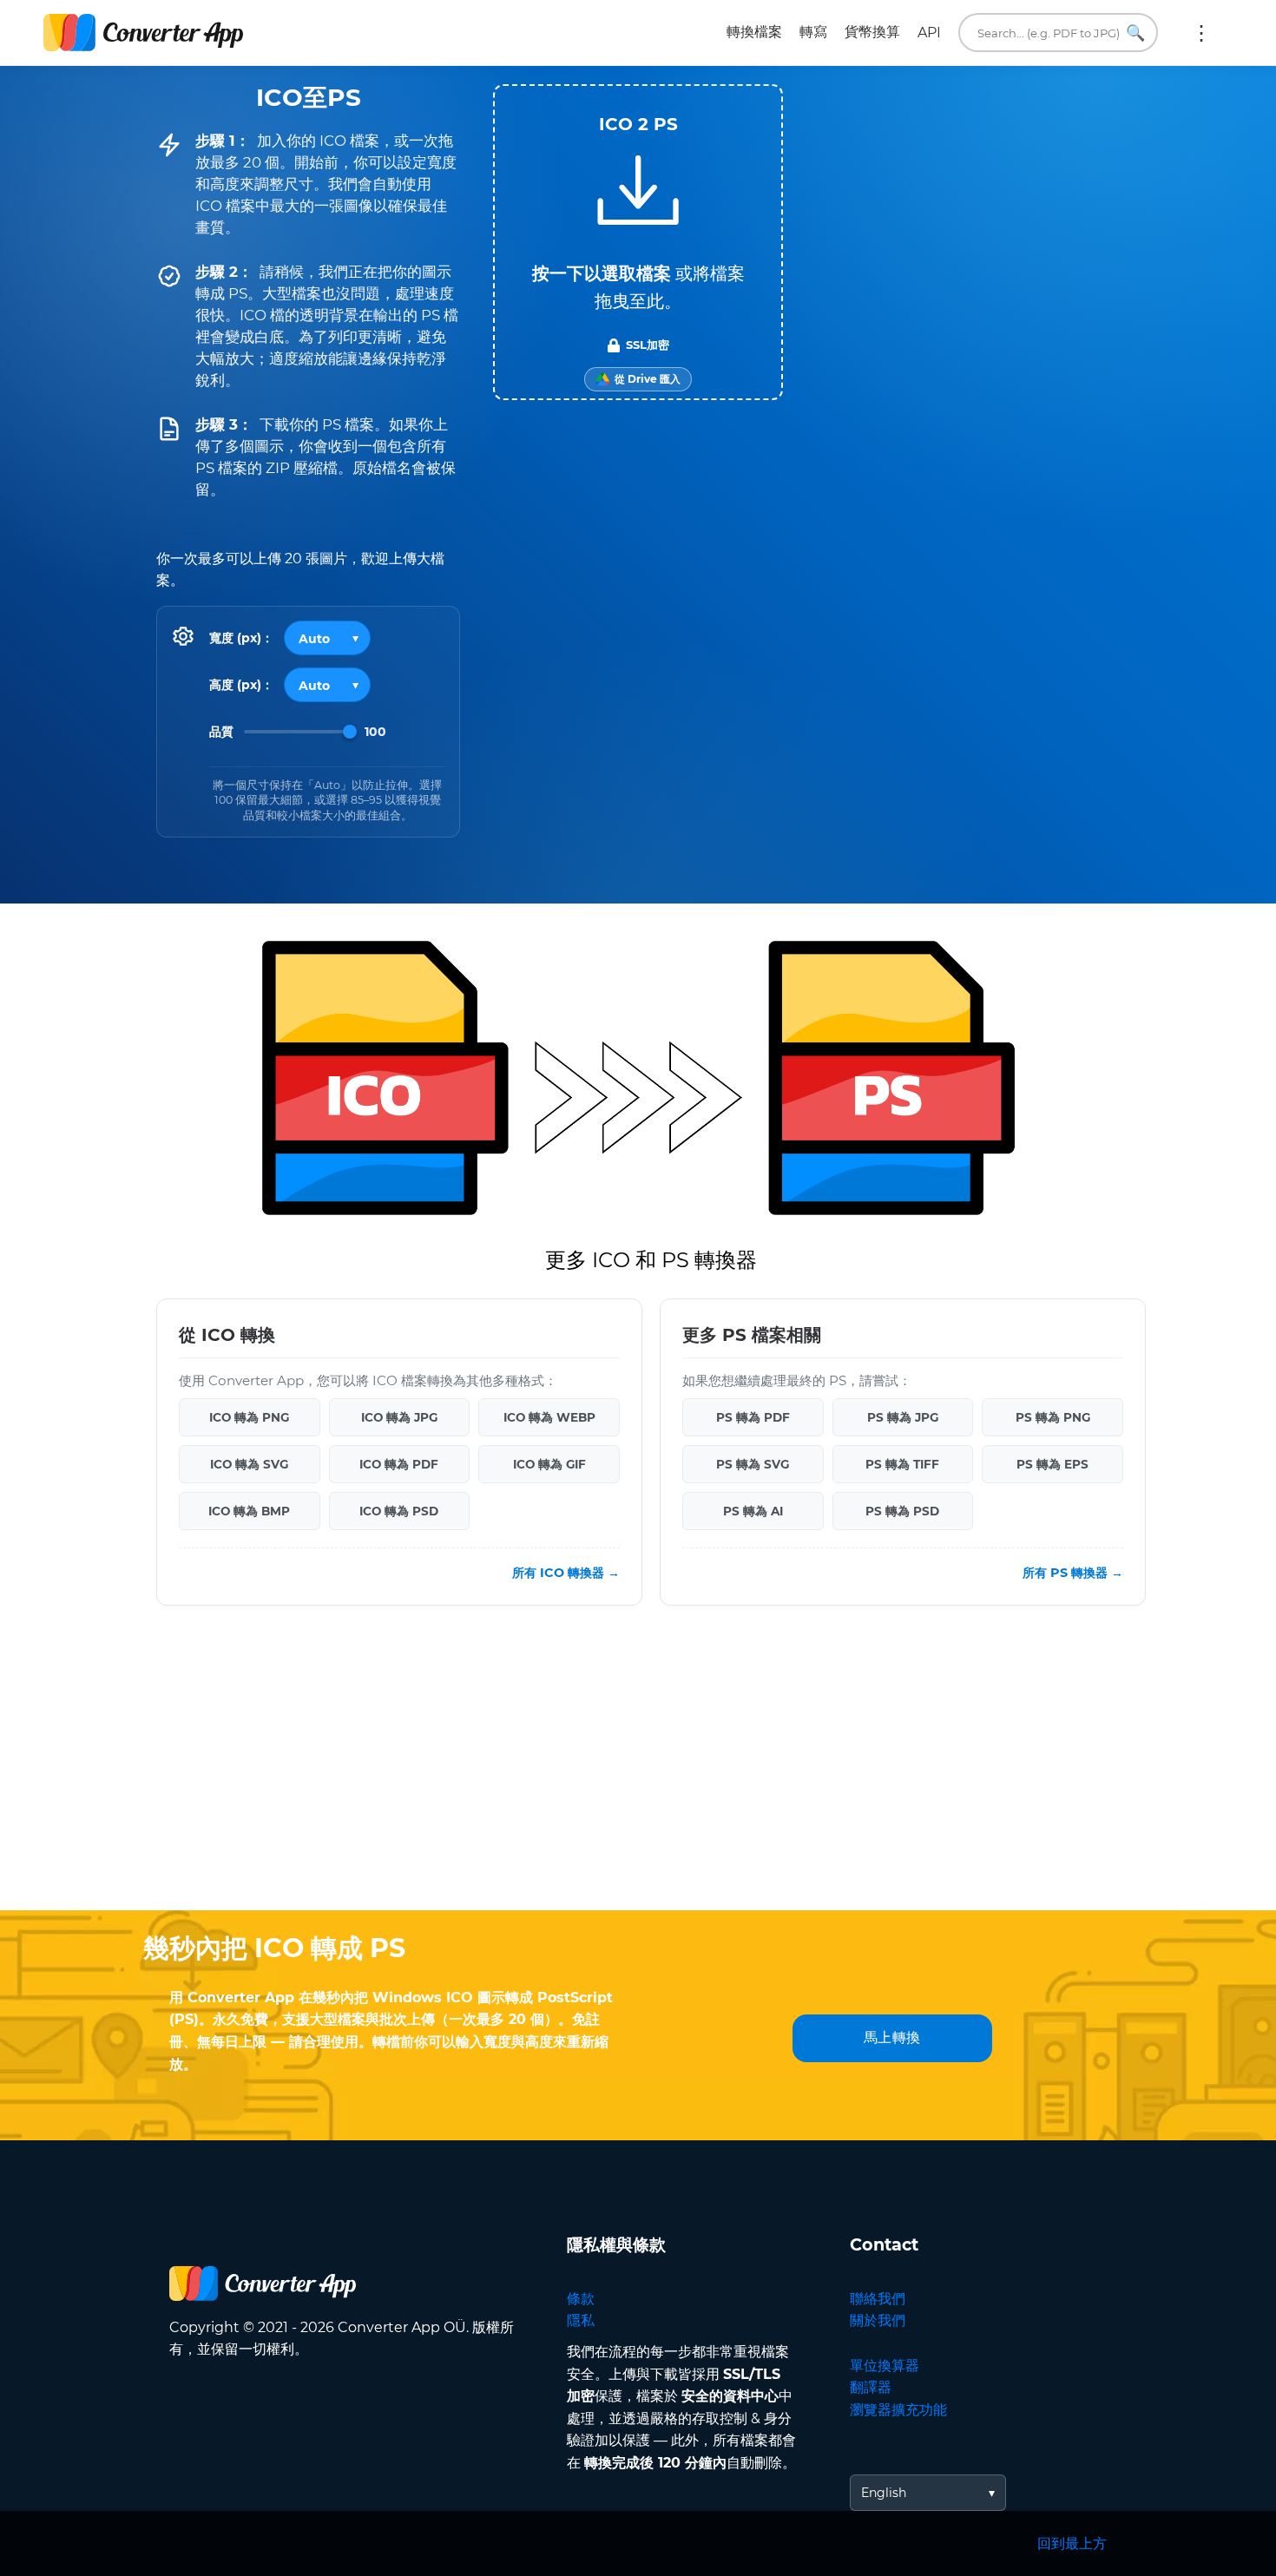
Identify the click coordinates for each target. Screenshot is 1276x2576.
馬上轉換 (892, 2037)
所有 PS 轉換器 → (1073, 1573)
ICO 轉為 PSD (399, 1511)
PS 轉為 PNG (1053, 1417)
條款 (581, 2299)
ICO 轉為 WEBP (549, 1417)
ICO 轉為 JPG (399, 1417)
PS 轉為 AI (753, 1511)
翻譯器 (871, 2387)
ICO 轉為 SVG (249, 1464)
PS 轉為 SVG (753, 1464)
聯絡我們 (878, 2299)
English (884, 2493)
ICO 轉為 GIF (549, 1464)
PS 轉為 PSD (902, 1511)
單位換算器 (885, 2366)
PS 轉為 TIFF (902, 1464)
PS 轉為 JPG (903, 1417)
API (929, 33)
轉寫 (813, 32)
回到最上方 (1072, 2543)
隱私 (581, 2320)
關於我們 (878, 2320)
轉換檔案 (754, 32)
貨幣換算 (872, 32)
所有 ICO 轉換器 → (566, 1573)
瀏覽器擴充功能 (898, 2410)
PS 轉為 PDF (753, 1417)
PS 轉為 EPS (1052, 1464)
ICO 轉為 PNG (249, 1417)
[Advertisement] (638, 1771)
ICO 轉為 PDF (399, 1464)
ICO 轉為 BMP (249, 1511)
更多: (1201, 33)
